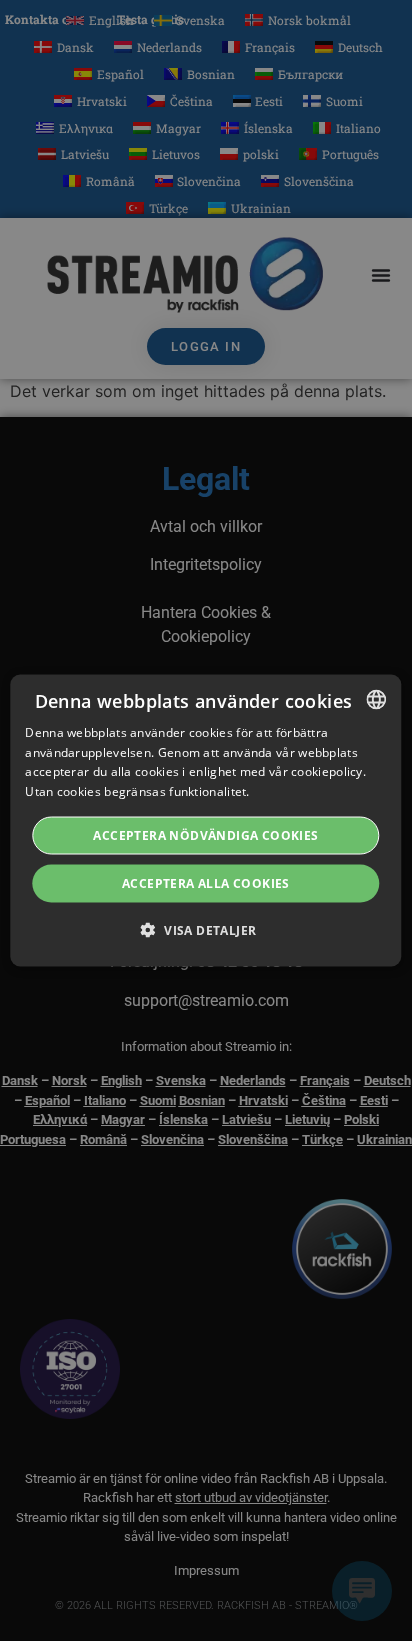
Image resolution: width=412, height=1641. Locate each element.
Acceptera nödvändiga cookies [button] (205, 835)
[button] (206, 930)
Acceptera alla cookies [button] (206, 883)
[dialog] (205, 820)
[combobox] (377, 699)
